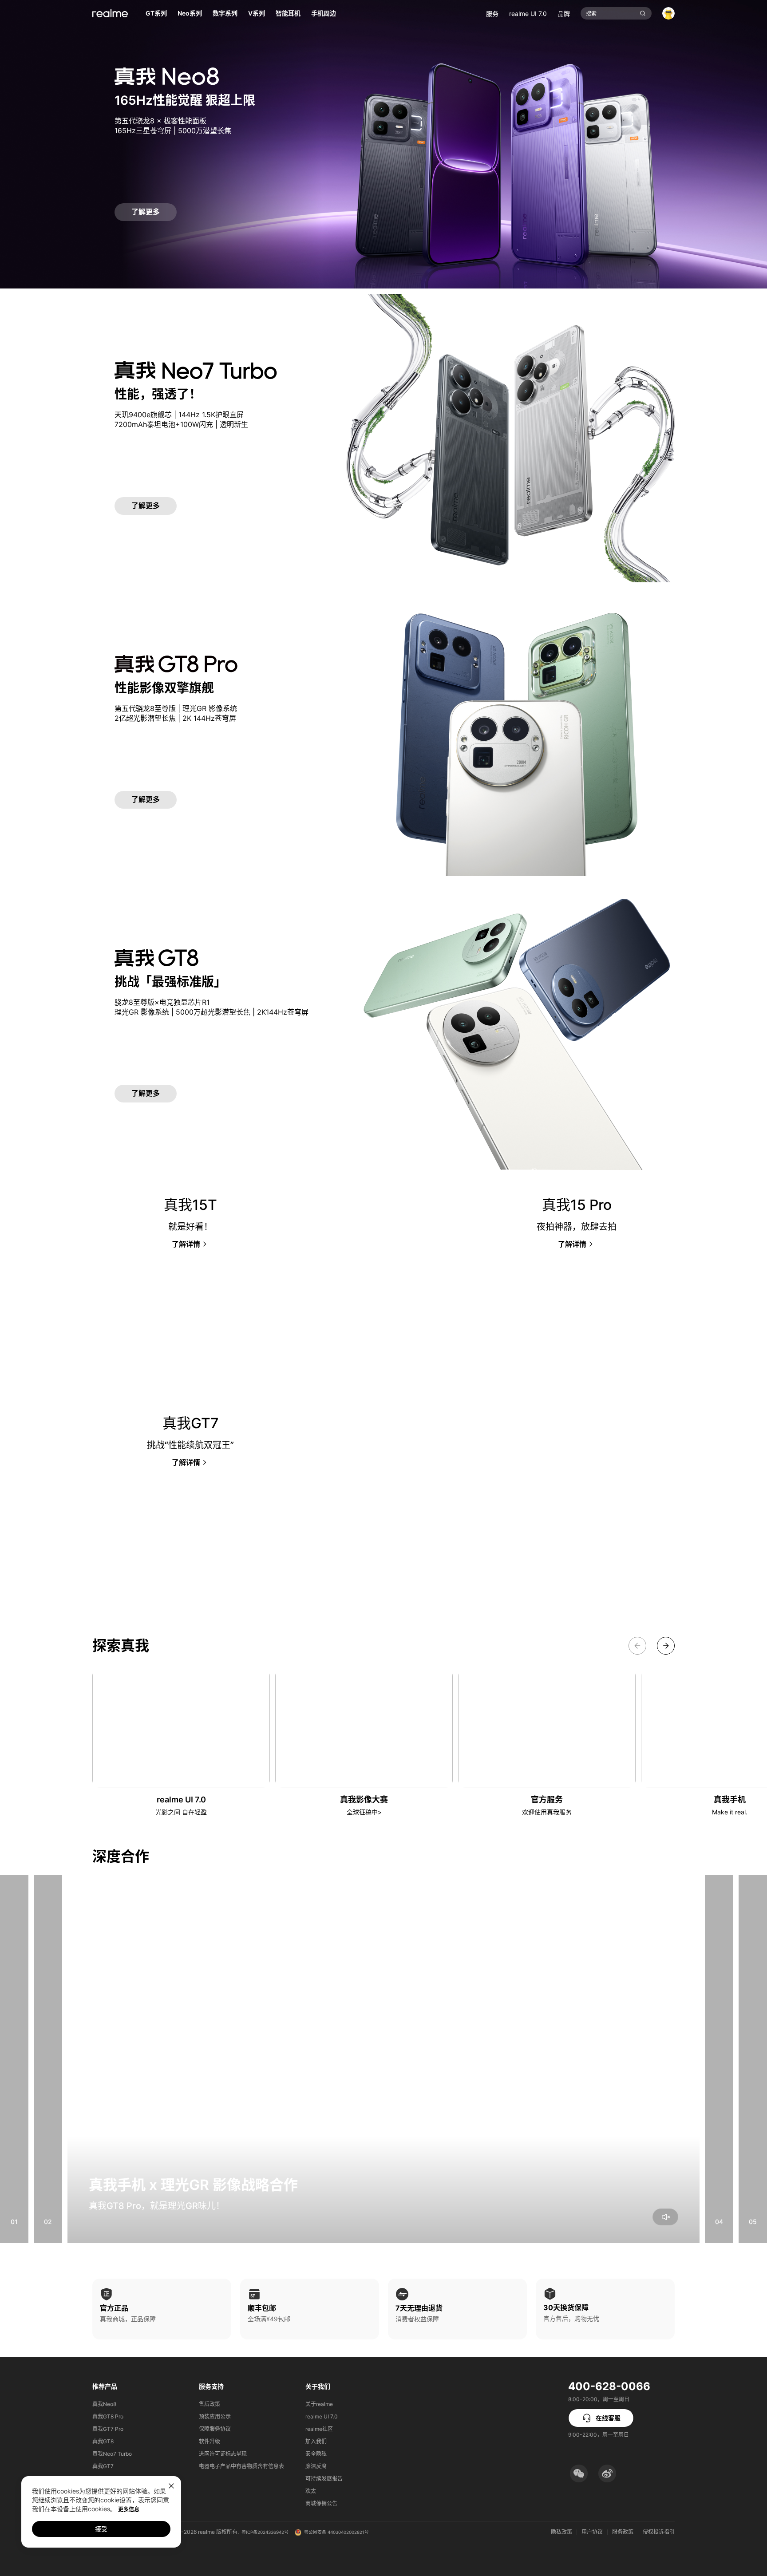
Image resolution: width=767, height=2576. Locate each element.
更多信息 (129, 2509)
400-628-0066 (609, 2386)
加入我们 (316, 2441)
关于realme (319, 2404)
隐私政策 (561, 2532)
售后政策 (210, 2404)
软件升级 (210, 2441)
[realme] (110, 13)
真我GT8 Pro (108, 2416)
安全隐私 (316, 2454)
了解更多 (146, 212)
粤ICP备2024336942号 (265, 2532)
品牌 (564, 14)
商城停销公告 (321, 2503)
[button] (579, 2473)
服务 (492, 14)
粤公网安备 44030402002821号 (336, 2532)
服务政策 (623, 2532)
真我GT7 (103, 2466)
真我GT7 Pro (108, 2429)
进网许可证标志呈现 (223, 2454)
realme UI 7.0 (528, 14)
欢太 (311, 2491)
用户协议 (592, 2532)
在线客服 (608, 2418)
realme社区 (319, 2429)
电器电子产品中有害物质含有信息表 (241, 2466)
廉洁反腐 (316, 2466)
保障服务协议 (215, 2429)
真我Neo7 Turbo (112, 2454)
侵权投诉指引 (659, 2532)
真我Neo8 (104, 2404)
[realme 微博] (607, 2473)
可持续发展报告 (324, 2479)
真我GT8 (103, 2441)
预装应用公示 (215, 2416)
